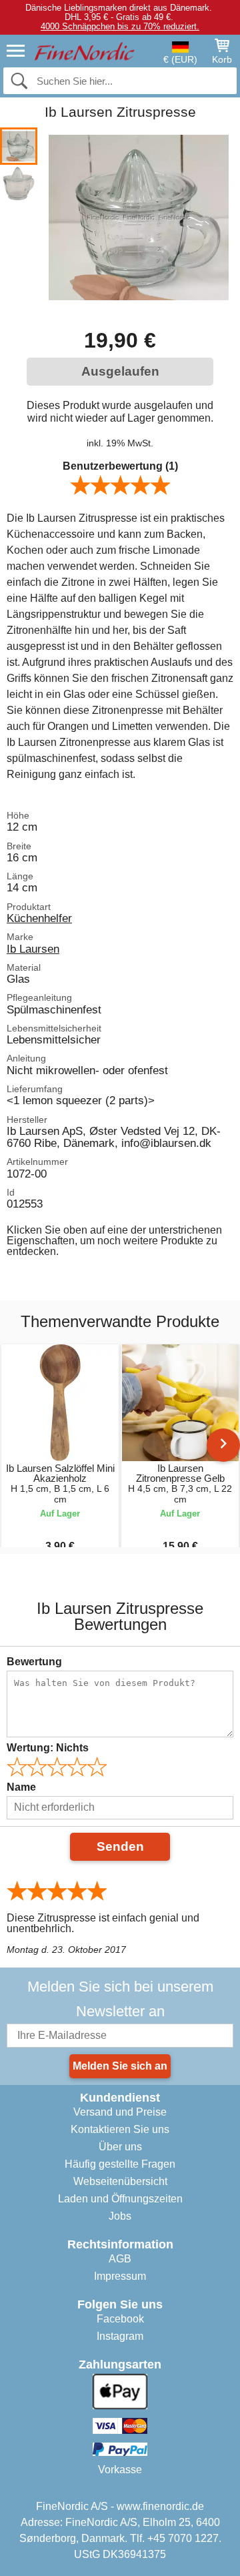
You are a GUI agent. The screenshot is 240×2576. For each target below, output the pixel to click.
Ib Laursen (33, 949)
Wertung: (48, 1748)
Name (21, 1787)
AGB (120, 2259)
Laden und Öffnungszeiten (120, 2199)
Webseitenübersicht (120, 2181)
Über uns (120, 2147)
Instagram (120, 2336)
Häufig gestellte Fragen (120, 2164)
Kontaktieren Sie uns (120, 2129)
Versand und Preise (120, 2112)
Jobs (120, 2216)
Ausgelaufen (120, 371)
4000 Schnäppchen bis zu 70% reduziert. (120, 26)
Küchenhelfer (39, 918)
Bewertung (34, 1662)
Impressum (120, 2276)
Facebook (120, 2319)
